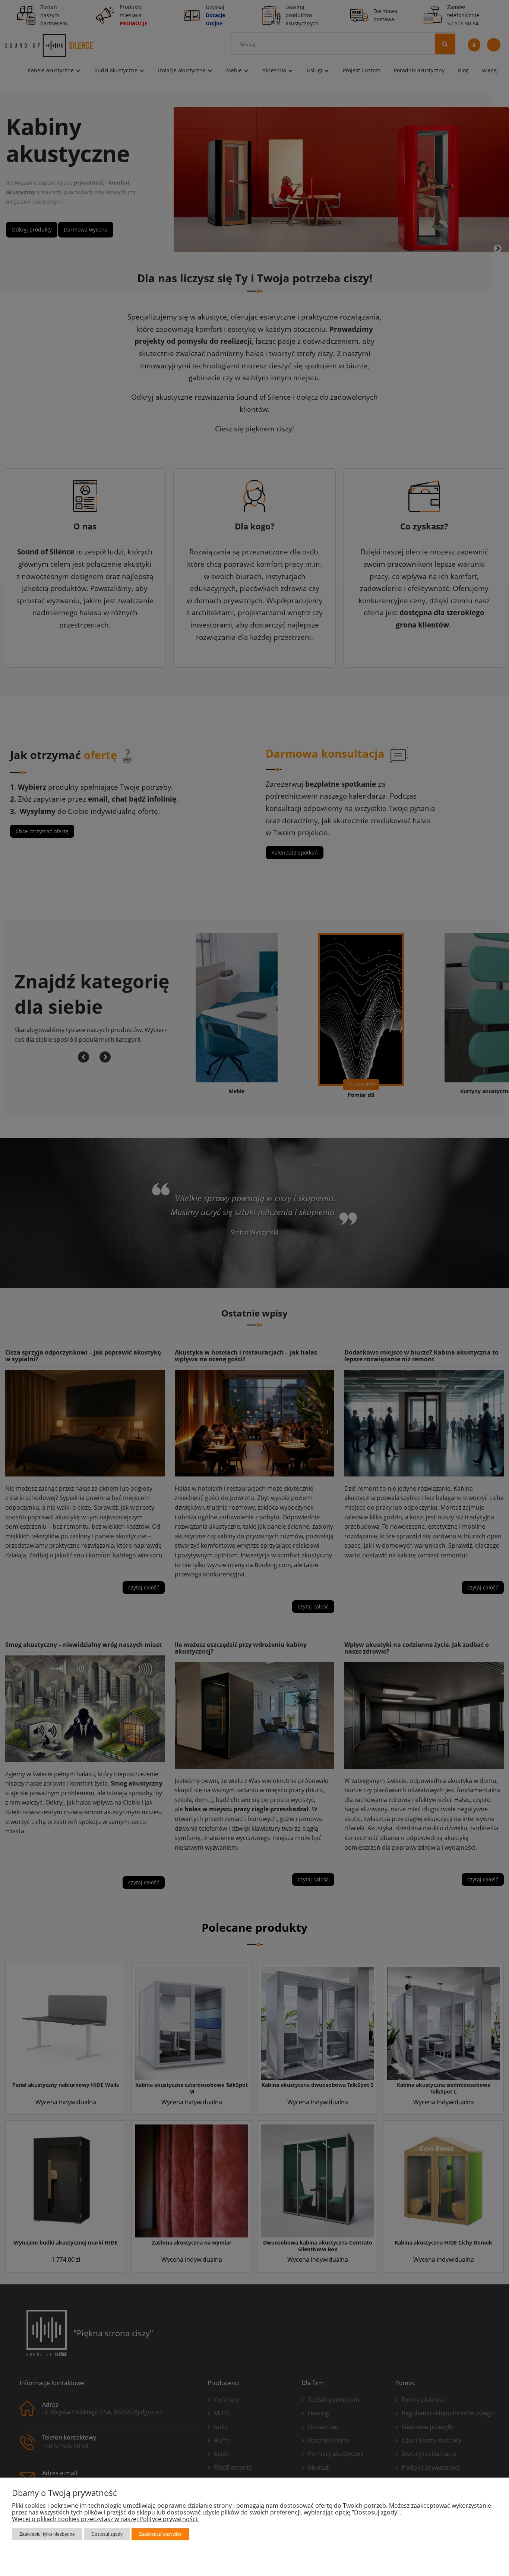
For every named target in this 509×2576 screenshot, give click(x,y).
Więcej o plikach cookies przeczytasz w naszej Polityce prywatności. (105, 2519)
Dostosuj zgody (107, 2534)
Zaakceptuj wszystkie (160, 2534)
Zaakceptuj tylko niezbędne (47, 2534)
